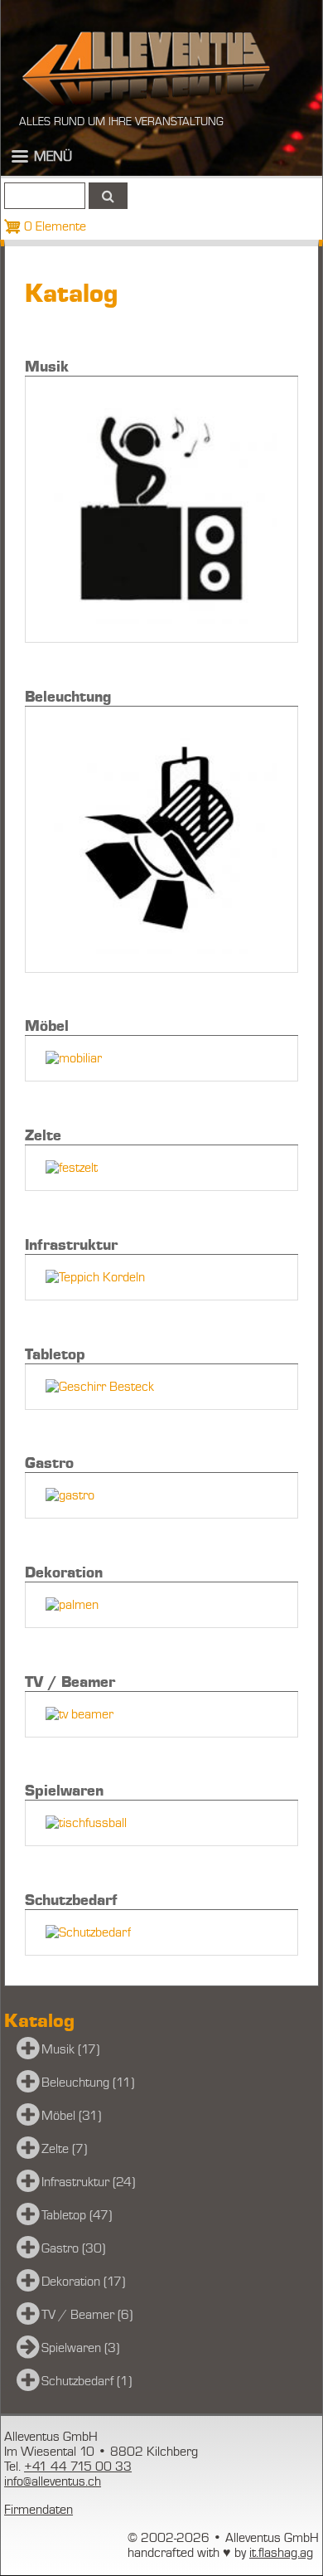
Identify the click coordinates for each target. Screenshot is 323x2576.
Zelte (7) (64, 2149)
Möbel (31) (71, 2116)
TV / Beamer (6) (87, 2315)
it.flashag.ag (281, 2553)
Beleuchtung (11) (88, 2083)
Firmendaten (39, 2510)
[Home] (146, 68)
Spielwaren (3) (80, 2348)
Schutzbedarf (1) (87, 2381)
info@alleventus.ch (53, 2481)
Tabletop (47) (77, 2215)
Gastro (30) (73, 2248)
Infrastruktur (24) (88, 2182)
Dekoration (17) (83, 2282)
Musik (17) (70, 2049)
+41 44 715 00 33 (78, 2467)
